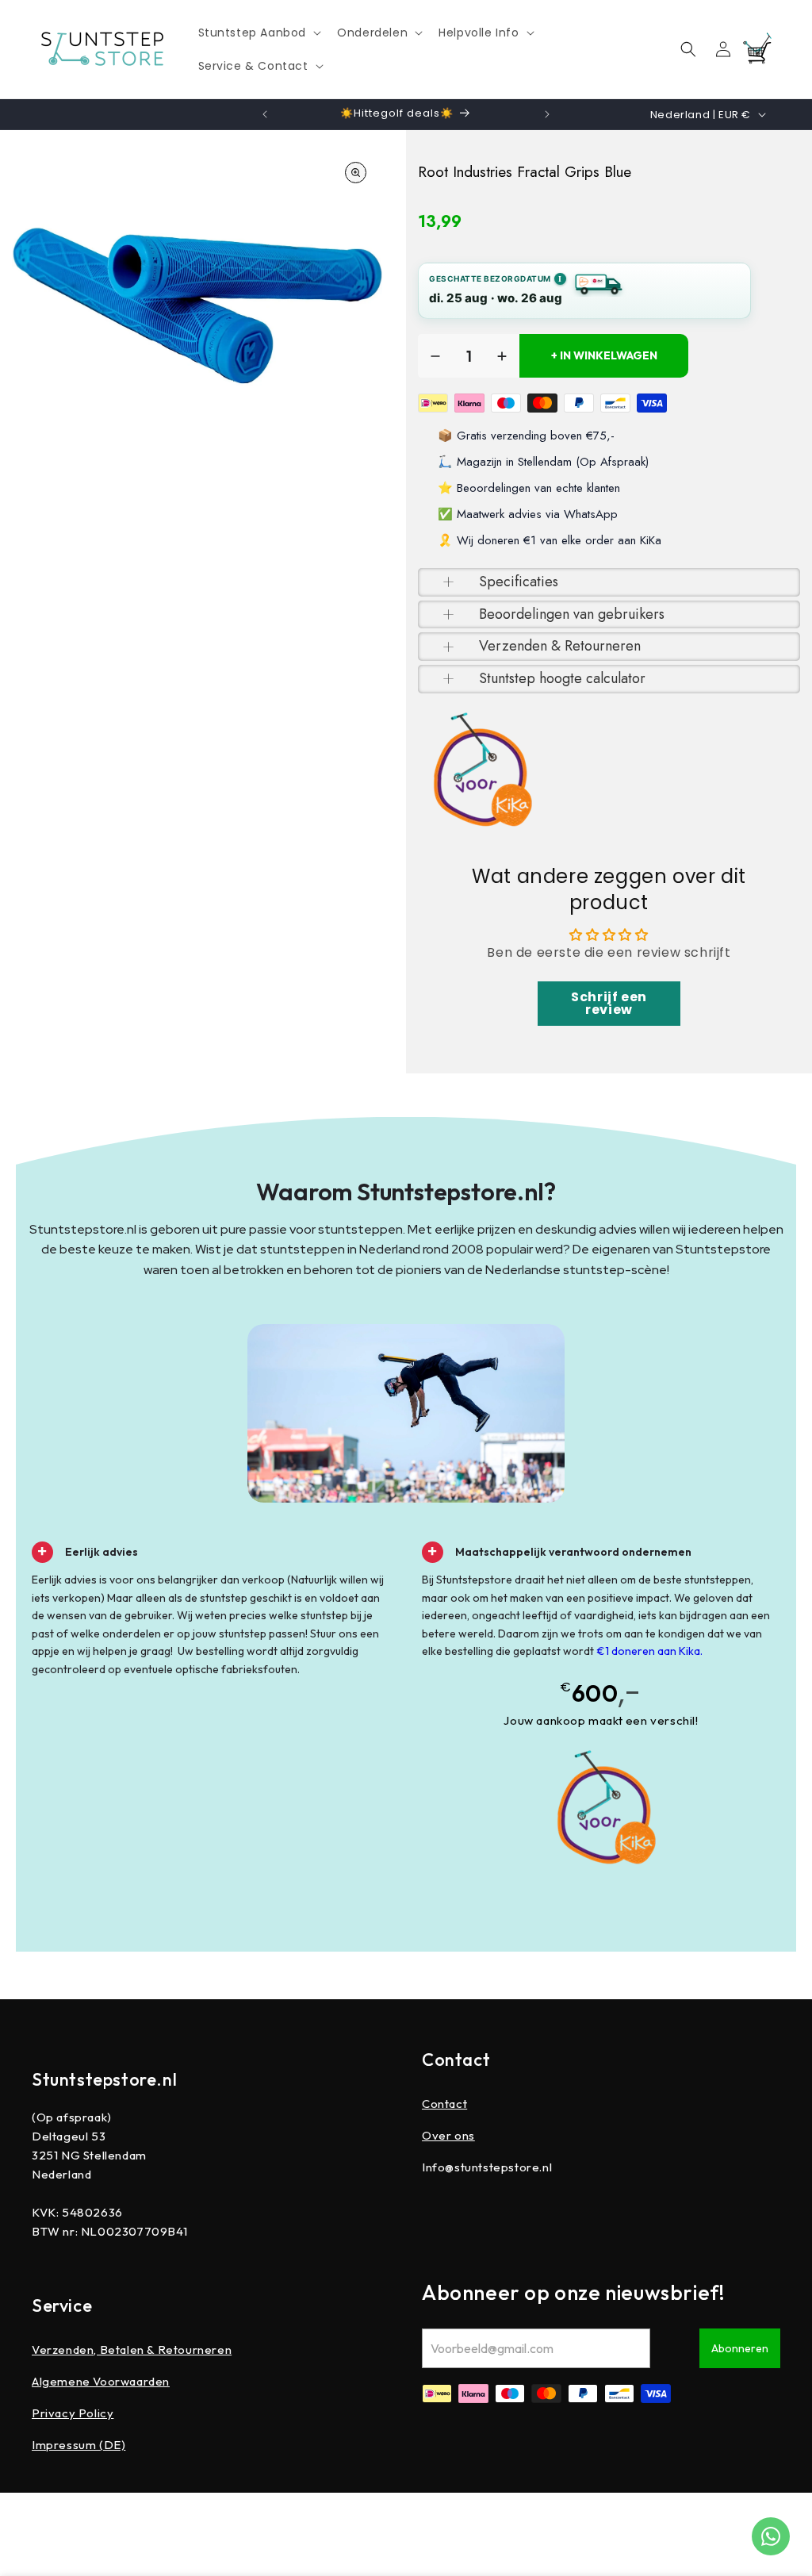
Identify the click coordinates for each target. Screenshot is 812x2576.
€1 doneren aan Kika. (649, 1651)
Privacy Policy (73, 2413)
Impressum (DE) (79, 2445)
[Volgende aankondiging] (547, 114)
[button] (259, 33)
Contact (444, 2104)
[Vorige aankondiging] (265, 114)
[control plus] (502, 356)
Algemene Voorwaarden (101, 2381)
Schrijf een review (609, 1003)
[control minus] (435, 356)
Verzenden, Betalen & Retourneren (132, 2349)
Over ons (448, 2135)
